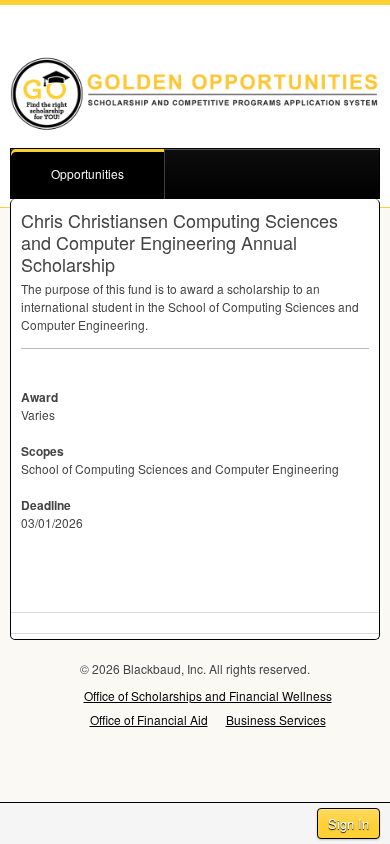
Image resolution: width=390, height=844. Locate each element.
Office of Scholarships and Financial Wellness (208, 695)
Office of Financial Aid (149, 719)
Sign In (348, 823)
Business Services (276, 719)
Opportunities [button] (87, 173)
